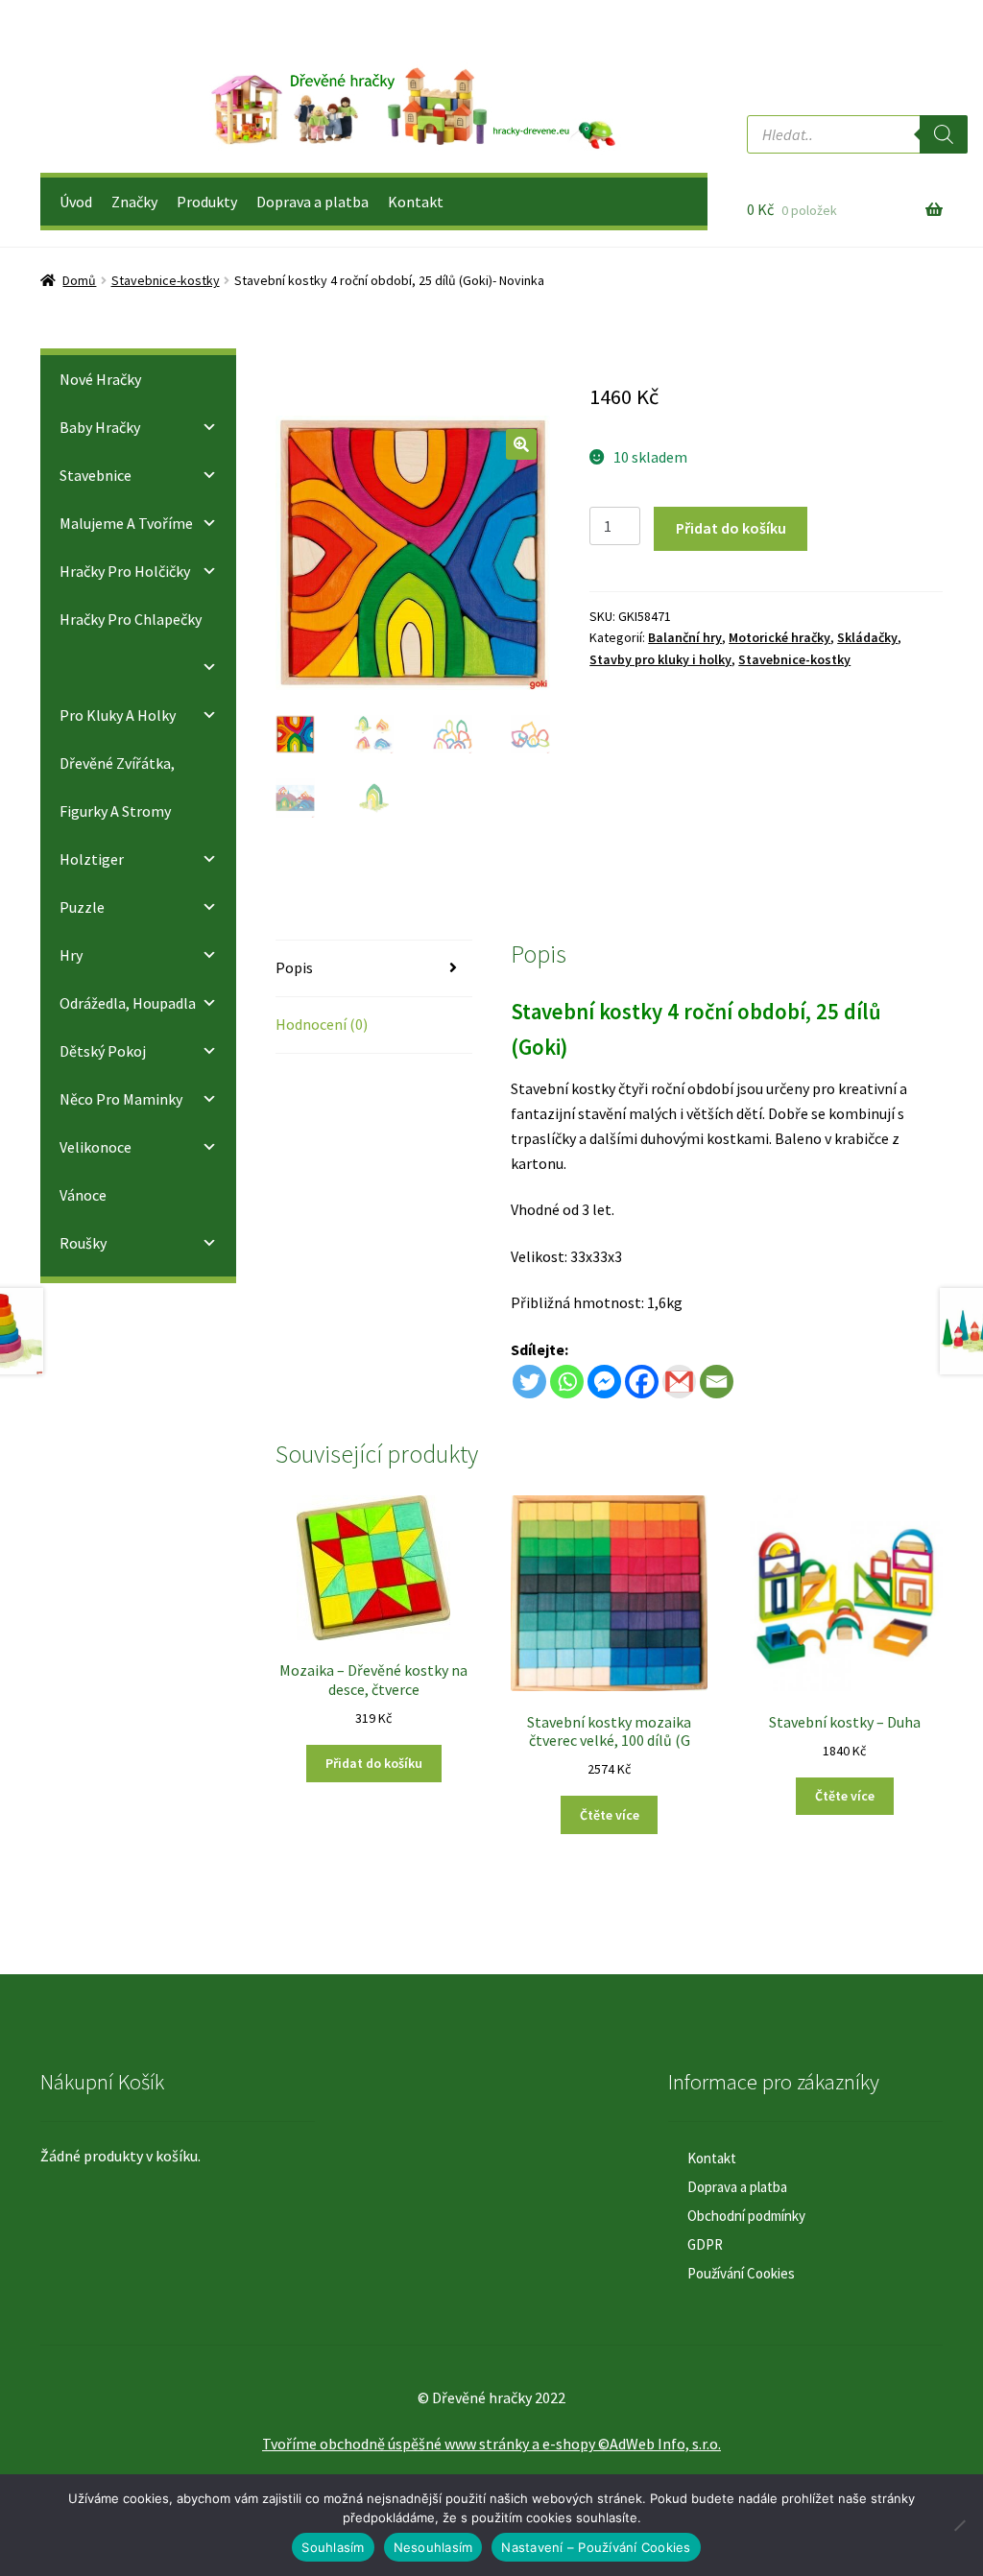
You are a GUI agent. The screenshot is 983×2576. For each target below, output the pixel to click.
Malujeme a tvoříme (126, 523)
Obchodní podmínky (746, 2216)
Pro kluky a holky (118, 715)
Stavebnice (96, 475)
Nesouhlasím (433, 2547)
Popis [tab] (294, 967)
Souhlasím (333, 2547)
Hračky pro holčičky (125, 571)
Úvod (76, 202)
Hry (71, 955)
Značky (134, 202)
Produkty (207, 202)
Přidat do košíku (731, 528)
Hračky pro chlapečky (131, 619)
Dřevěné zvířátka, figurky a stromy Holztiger (117, 811)
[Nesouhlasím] (959, 2525)
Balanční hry (685, 637)
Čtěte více (610, 1815)
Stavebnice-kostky (166, 280)
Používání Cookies (741, 2273)
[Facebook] (642, 1382)
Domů (79, 280)
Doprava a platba (312, 202)
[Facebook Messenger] (604, 1382)
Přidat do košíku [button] (374, 1763)
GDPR (705, 2244)
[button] (521, 444)
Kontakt (416, 202)
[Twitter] (529, 1382)
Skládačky (867, 637)
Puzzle (82, 907)
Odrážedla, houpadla (128, 1003)
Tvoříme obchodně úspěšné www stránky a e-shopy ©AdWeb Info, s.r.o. (491, 2444)
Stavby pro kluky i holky (660, 659)
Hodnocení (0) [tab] (322, 1024)
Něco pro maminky (121, 1099)
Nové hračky (100, 379)
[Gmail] (679, 1382)
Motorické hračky (779, 637)
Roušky (83, 1243)
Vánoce (83, 1195)
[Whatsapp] (567, 1382)
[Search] (944, 134)
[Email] (717, 1382)
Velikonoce (96, 1147)
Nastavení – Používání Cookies (596, 2547)
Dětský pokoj (103, 1051)
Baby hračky (100, 427)
